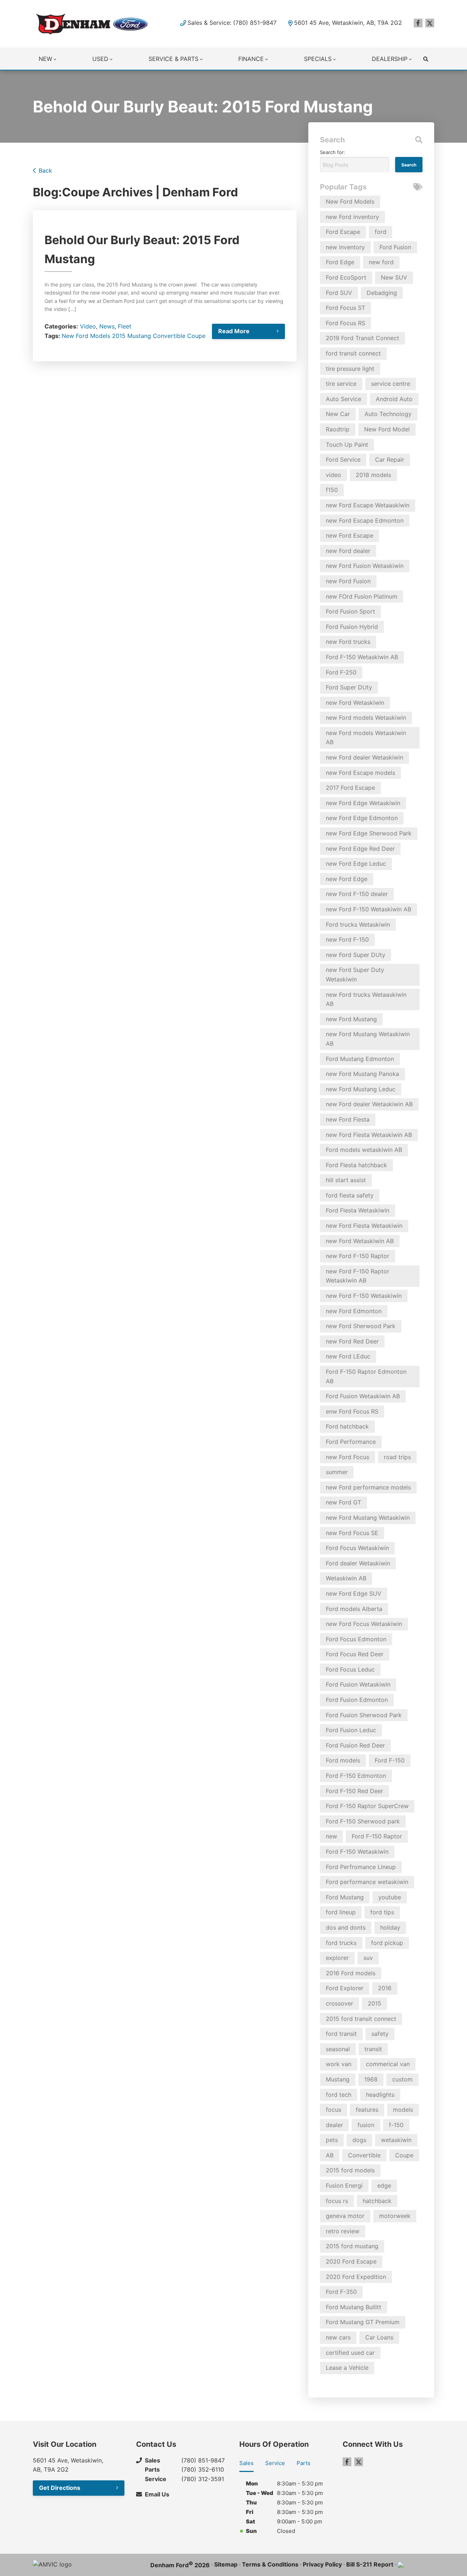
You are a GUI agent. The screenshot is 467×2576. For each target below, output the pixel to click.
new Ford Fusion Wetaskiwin (365, 566)
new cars (338, 2337)
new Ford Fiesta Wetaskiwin (364, 1226)
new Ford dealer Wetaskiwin (364, 757)
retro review (343, 2231)
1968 (371, 2079)
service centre (391, 384)
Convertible (169, 336)
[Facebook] (418, 23)
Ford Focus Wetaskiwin (357, 1548)
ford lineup (341, 1912)
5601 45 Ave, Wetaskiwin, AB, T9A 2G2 (348, 23)
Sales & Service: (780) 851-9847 (232, 23)
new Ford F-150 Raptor (358, 1256)
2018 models (373, 475)
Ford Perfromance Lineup (361, 1867)
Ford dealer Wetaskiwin (358, 1563)
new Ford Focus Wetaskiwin (364, 1624)
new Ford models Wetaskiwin (366, 718)
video (333, 475)
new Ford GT (344, 1502)
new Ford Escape (350, 535)
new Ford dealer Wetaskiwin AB (369, 1104)
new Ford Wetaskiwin (355, 703)
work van (339, 2064)
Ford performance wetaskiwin (367, 1882)
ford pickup (387, 1943)
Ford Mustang (345, 1897)
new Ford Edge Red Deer (360, 849)
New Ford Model (387, 429)
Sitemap (226, 2564)
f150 (332, 490)
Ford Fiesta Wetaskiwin (358, 1210)
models (403, 2110)
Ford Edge (340, 262)
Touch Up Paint (347, 445)
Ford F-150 (390, 1760)
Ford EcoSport (346, 277)
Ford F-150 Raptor (377, 1836)
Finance (251, 59)
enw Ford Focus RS (352, 1411)
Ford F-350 (341, 2292)
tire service (341, 384)
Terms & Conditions (270, 2564)
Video (88, 326)
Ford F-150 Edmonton (356, 1776)
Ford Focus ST (346, 308)
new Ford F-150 (347, 939)
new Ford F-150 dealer (357, 894)
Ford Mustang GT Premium (363, 2322)
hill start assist (346, 1180)
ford (381, 232)
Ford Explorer (345, 1988)
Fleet (125, 326)
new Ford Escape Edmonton (365, 520)
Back (45, 170)
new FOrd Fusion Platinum (362, 596)
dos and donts (346, 1927)
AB (330, 2155)
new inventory (345, 247)
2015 (119, 336)
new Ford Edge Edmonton (362, 818)
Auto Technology (388, 414)
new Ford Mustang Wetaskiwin (368, 1518)
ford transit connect (353, 353)
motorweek (395, 2216)
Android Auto (394, 399)
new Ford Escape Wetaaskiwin (368, 505)
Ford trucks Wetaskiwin (358, 924)
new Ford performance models (368, 1487)
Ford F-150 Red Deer (354, 1791)
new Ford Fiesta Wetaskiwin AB (369, 1135)
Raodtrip (338, 429)
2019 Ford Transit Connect (362, 338)
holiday (390, 1927)
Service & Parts (173, 59)
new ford (381, 262)
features (367, 2110)
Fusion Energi (344, 2185)
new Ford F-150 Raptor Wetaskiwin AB (358, 1276)
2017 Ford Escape (350, 788)
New (45, 59)
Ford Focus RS (346, 323)
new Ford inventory (352, 217)
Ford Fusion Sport (350, 611)
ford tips (382, 1912)
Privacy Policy (322, 2564)
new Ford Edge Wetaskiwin (363, 803)
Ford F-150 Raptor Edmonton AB (366, 1376)
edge (384, 2185)
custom (402, 2079)
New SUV (394, 277)
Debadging (382, 293)
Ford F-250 (341, 672)
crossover (339, 2003)
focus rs (337, 2201)
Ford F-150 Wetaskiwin (357, 1852)
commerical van (388, 2064)
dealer (334, 2125)
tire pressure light (350, 369)
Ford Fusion (395, 247)
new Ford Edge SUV (354, 1593)
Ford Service (343, 460)
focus (333, 2110)
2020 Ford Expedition (356, 2277)
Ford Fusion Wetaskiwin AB (363, 1396)
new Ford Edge (347, 879)
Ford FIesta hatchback (356, 1165)
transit (373, 2049)
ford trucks (341, 1943)
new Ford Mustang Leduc (361, 1089)
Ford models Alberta (354, 1609)
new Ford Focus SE (352, 1533)
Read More (234, 331)
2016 (385, 1988)
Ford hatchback (347, 1426)
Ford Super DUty (349, 687)
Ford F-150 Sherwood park (363, 1821)
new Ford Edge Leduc (356, 864)
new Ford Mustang (351, 1019)
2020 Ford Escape (351, 2261)
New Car (338, 414)
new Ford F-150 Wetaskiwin (364, 1296)
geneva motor (345, 2216)
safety (380, 2034)
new (331, 1836)
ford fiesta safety (350, 1195)
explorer (337, 1958)
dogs (359, 2140)
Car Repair (390, 460)
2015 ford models (350, 2170)
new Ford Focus (348, 1457)
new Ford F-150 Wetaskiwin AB (368, 909)
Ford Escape (343, 232)
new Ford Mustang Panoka (362, 1074)
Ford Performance (351, 1442)
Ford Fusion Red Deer (355, 1745)
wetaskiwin (396, 2140)
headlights (380, 2095)
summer (337, 1472)
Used (100, 59)
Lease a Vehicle (347, 2368)
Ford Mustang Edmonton (360, 1059)
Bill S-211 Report (370, 2564)
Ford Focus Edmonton (356, 1639)
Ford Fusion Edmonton (357, 1700)
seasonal (338, 2049)
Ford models (343, 1760)
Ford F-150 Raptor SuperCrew (367, 1806)
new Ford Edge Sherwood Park (369, 833)
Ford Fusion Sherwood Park (364, 1715)
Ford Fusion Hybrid (352, 627)
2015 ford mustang (352, 2246)
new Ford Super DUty (356, 955)
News (107, 326)
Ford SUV (339, 293)
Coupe (196, 336)
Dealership (390, 59)
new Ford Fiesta (348, 1119)
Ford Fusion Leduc (351, 1730)
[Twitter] (430, 23)
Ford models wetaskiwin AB (364, 1150)
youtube (390, 1897)
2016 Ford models (351, 1973)
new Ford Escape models (360, 773)
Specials (318, 59)
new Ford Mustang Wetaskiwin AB (368, 1039)
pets (332, 2140)
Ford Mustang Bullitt (354, 2307)
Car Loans (379, 2337)
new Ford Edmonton (354, 1311)
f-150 (396, 2125)
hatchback (377, 2201)
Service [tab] (275, 2463)
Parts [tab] (304, 2463)
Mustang (139, 336)
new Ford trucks (348, 642)
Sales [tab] (246, 2463)
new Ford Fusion (348, 581)
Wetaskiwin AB (346, 1578)
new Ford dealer (348, 551)
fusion (366, 2125)
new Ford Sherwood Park (361, 1326)
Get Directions (60, 2488)
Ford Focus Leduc (350, 1669)
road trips (397, 1457)
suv (368, 1958)
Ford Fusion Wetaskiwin (358, 1684)
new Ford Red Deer (352, 1341)
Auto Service (344, 399)
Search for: (333, 152)
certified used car (350, 2353)
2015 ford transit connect (361, 2019)
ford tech (339, 2095)
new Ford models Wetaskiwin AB (366, 738)
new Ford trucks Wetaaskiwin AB (366, 999)
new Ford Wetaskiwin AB (360, 1241)
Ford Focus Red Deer (355, 1654)
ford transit (341, 2034)
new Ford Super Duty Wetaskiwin (355, 974)
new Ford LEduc (348, 1356)
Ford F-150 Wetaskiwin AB (362, 657)
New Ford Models (86, 336)
